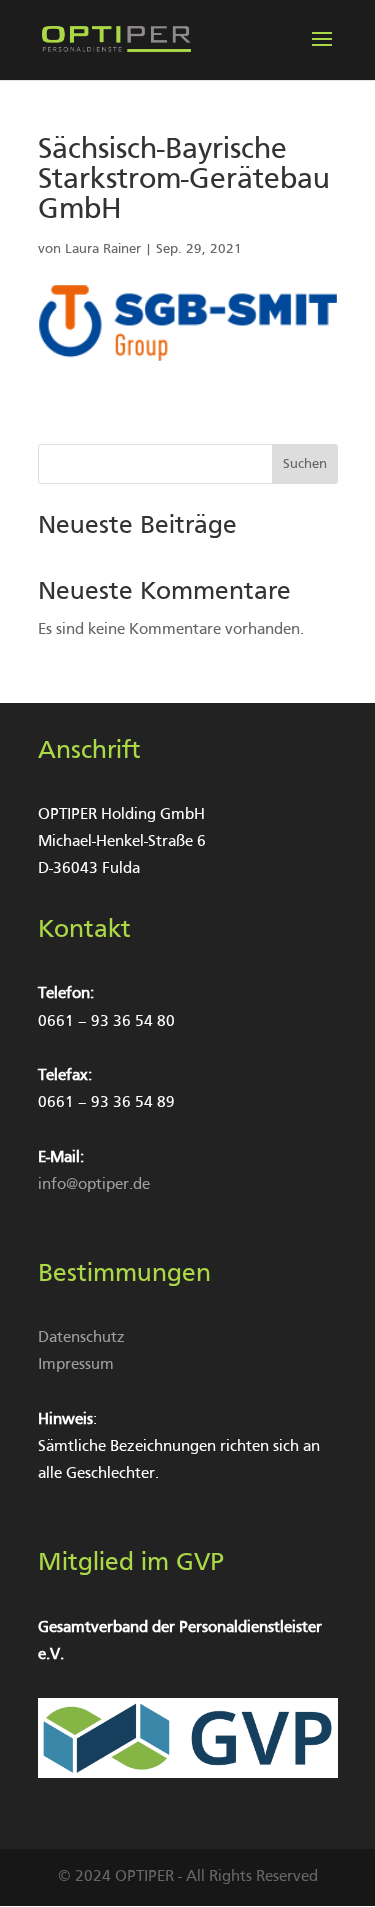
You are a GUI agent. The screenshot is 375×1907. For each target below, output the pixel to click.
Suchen (305, 464)
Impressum (76, 1365)
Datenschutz (81, 1338)
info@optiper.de (94, 1185)
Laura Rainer (103, 249)
